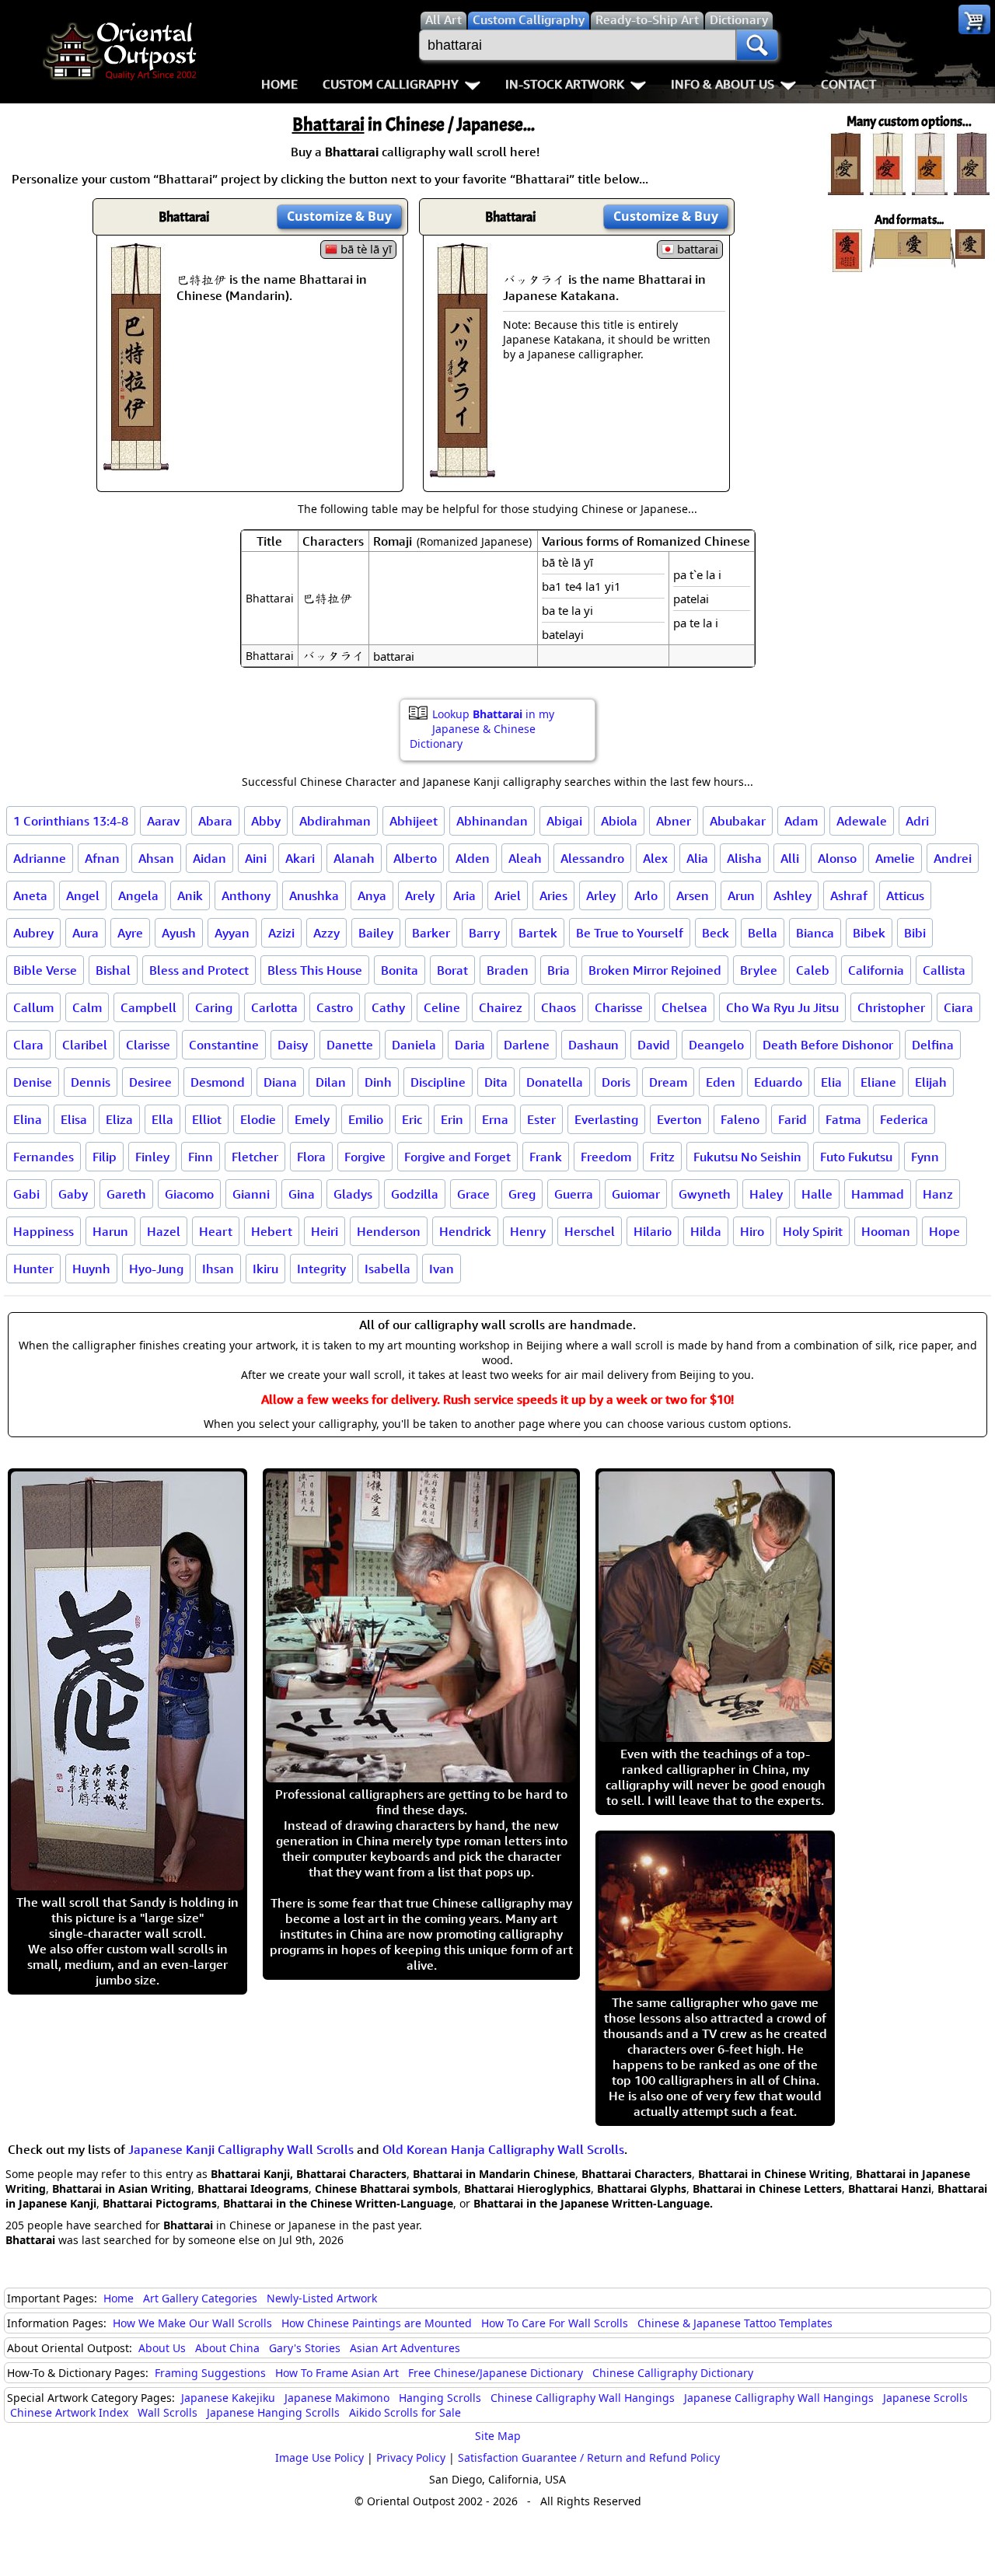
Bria (559, 970)
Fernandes (44, 1157)
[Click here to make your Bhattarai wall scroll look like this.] (136, 462)
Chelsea (684, 1007)
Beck (716, 933)
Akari (300, 858)
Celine (442, 1007)
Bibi (915, 933)
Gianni (251, 1194)
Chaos (559, 1007)
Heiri (325, 1231)
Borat (452, 970)
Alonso (837, 858)
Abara (215, 821)
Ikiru (265, 1269)
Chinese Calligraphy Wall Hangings (583, 2398)
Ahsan (156, 858)
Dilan (331, 1082)
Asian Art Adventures (405, 2348)
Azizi (281, 933)
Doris (616, 1082)
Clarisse (148, 1045)
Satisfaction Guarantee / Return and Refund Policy (589, 2457)
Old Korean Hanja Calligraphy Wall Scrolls (503, 2149)
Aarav (163, 821)
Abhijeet (414, 821)
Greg (522, 1194)
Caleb (813, 970)
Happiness (44, 1231)
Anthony (246, 895)
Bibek (869, 933)
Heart (216, 1231)
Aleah (525, 858)
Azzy (326, 933)
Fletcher (255, 1157)
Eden (721, 1082)
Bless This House (315, 970)
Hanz (938, 1194)
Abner (674, 821)
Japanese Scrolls (925, 2398)
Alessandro (592, 858)
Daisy (293, 1045)
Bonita (400, 970)
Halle (817, 1194)
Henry (528, 1231)
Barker (431, 933)
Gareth (126, 1194)
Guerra (574, 1194)
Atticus (905, 895)
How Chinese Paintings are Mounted (377, 2323)
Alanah (354, 858)
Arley (601, 895)
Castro (335, 1007)
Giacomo (189, 1194)
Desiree (150, 1082)
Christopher (891, 1007)
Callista (944, 970)
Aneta (30, 895)
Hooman (886, 1231)
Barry (484, 933)
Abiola (619, 821)
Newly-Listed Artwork (322, 2298)
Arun (741, 895)
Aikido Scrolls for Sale (405, 2412)
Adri (917, 821)
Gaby (73, 1194)
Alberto (415, 858)
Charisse (619, 1007)
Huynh (91, 1269)
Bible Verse (45, 970)
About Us (162, 2348)
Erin (452, 1119)
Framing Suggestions (210, 2373)
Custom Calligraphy (391, 84)
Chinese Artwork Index (69, 2412)
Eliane (878, 1082)
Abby (266, 821)
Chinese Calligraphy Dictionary (673, 2373)
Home (279, 84)
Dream (668, 1082)
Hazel (164, 1231)
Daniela (414, 1045)
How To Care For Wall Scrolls (555, 2323)
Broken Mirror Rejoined (655, 970)
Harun (110, 1231)
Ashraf (849, 895)
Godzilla (415, 1194)
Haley (766, 1194)
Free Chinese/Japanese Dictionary (496, 2373)
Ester (541, 1119)
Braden (508, 970)
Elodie (258, 1119)
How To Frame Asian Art (337, 2373)
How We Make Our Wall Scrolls (192, 2323)
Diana (280, 1082)
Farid (793, 1119)
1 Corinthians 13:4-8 (71, 821)
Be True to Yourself (630, 933)
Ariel (508, 895)
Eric (412, 1119)
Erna (495, 1119)
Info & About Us (723, 84)
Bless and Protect (199, 970)
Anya (372, 895)
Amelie (895, 858)
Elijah (931, 1082)
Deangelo (716, 1045)
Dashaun (594, 1045)
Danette (350, 1045)
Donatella (555, 1082)
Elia (831, 1082)
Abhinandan (492, 821)
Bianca (815, 933)
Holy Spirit (813, 1231)
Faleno (740, 1119)
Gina (302, 1194)
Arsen (693, 895)
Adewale (862, 821)
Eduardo (778, 1082)
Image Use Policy (319, 2457)
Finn (201, 1157)
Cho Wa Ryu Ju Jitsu (782, 1007)
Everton (679, 1119)
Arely (420, 895)
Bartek (538, 933)
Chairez (501, 1007)
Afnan (102, 858)
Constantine (224, 1045)
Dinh (378, 1082)
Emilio (366, 1119)
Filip (105, 1157)
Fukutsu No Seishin (747, 1157)
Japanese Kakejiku (228, 2398)
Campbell (148, 1007)
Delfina (933, 1045)
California (876, 970)
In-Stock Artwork (565, 84)
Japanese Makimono (337, 2398)
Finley (152, 1157)
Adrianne (40, 858)
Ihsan (218, 1269)
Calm (87, 1007)
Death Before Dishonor (828, 1045)
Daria (470, 1045)
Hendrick (465, 1231)
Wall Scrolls (168, 2412)
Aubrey (33, 933)
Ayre (130, 933)
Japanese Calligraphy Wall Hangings (779, 2398)
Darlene (527, 1045)
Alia (697, 858)
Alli (790, 858)
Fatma (843, 1119)
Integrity (321, 1269)
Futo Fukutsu (856, 1157)
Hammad (878, 1194)
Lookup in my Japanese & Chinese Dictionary (482, 729)
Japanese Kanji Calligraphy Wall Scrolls (241, 2149)
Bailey (376, 933)
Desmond (218, 1082)
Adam (801, 821)
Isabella (388, 1269)
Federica (904, 1119)
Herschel (590, 1231)
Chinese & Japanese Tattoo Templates (735, 2323)
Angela (138, 895)
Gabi (26, 1194)
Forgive (365, 1157)
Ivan (442, 1269)
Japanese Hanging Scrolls (273, 2412)
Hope (944, 1231)
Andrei (953, 858)
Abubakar (738, 821)
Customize (339, 216)
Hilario (653, 1231)
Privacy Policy (411, 2457)
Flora (311, 1157)
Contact (848, 84)
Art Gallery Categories (200, 2298)
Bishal (113, 970)
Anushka (314, 895)
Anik (190, 895)
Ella (162, 1119)
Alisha (744, 858)
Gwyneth (705, 1194)
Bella (763, 933)
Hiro (752, 1231)
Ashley (793, 895)
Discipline (438, 1082)
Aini (256, 858)
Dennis (91, 1082)
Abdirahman (335, 821)
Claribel (85, 1045)
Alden (473, 858)
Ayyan (232, 933)
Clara (28, 1045)
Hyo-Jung (156, 1269)
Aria (464, 895)
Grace (473, 1194)
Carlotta (274, 1007)
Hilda (706, 1231)
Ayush (179, 933)
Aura (86, 933)
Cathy (388, 1007)
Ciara (958, 1007)
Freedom (606, 1157)
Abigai (564, 821)
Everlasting (606, 1119)
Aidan (209, 858)
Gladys (353, 1194)
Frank (546, 1157)
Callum (33, 1007)
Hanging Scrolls (440, 2398)
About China (227, 2348)
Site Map (498, 2436)
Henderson (389, 1231)
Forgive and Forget (457, 1157)
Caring (214, 1007)
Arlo (646, 895)
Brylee (759, 970)
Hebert (272, 1231)
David (654, 1045)
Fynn (925, 1157)
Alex (655, 858)
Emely (312, 1119)
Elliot (207, 1119)
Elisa (74, 1119)
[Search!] (757, 45)
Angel (83, 895)
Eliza (119, 1119)
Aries (553, 895)
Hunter (33, 1269)
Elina (28, 1119)
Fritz (662, 1157)
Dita (496, 1082)
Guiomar (636, 1194)
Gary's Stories (305, 2348)
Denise (33, 1082)
